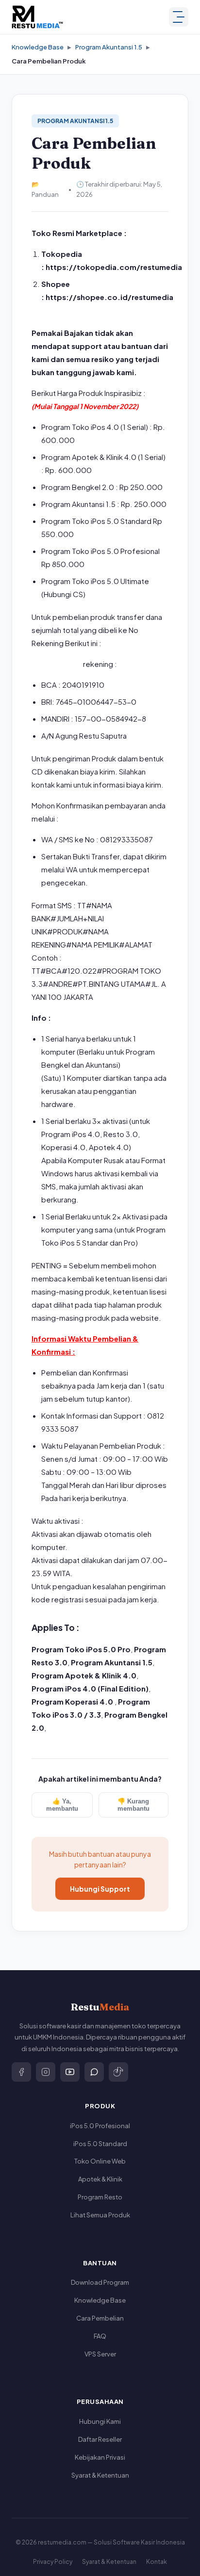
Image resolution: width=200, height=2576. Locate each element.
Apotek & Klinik (100, 2179)
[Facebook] (21, 2072)
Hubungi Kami (100, 2421)
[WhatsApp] (94, 2072)
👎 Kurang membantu (133, 1805)
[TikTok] (118, 2072)
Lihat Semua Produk (100, 2215)
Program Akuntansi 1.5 (109, 47)
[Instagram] (46, 2072)
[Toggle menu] (179, 17)
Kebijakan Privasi (100, 2457)
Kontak (157, 2562)
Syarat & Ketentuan (100, 2475)
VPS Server (100, 2354)
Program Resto (100, 2197)
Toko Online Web (100, 2161)
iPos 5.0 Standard (100, 2144)
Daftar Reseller (100, 2439)
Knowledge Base (38, 47)
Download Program (100, 2282)
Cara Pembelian (100, 2318)
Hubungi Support (100, 1889)
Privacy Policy (53, 2562)
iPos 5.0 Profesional (100, 2126)
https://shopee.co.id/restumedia (109, 297)
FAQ (100, 2336)
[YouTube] (70, 2072)
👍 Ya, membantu (62, 1805)
